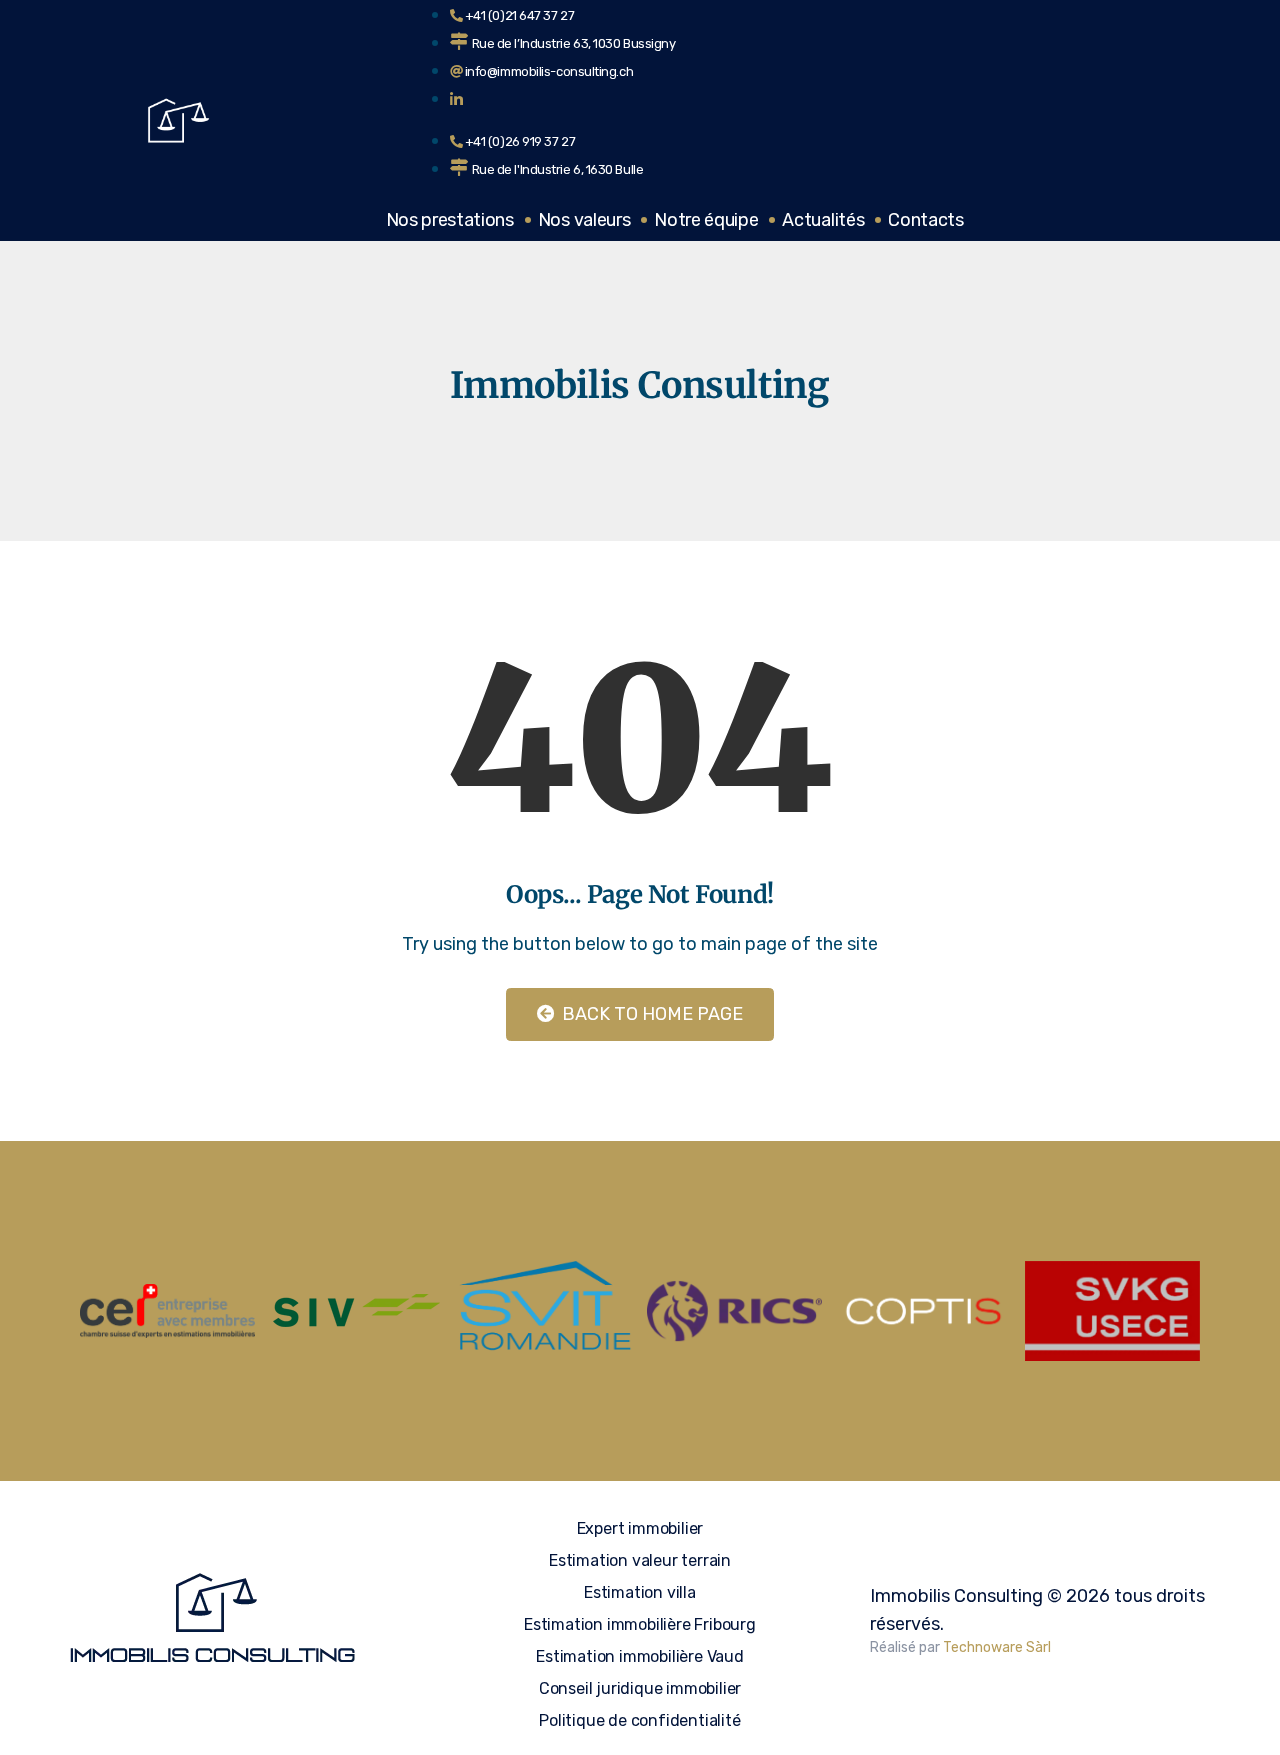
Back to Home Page (650, 1014)
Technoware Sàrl (997, 1647)
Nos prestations (450, 220)
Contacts (925, 220)
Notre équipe (706, 220)
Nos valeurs (584, 220)
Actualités (823, 220)
